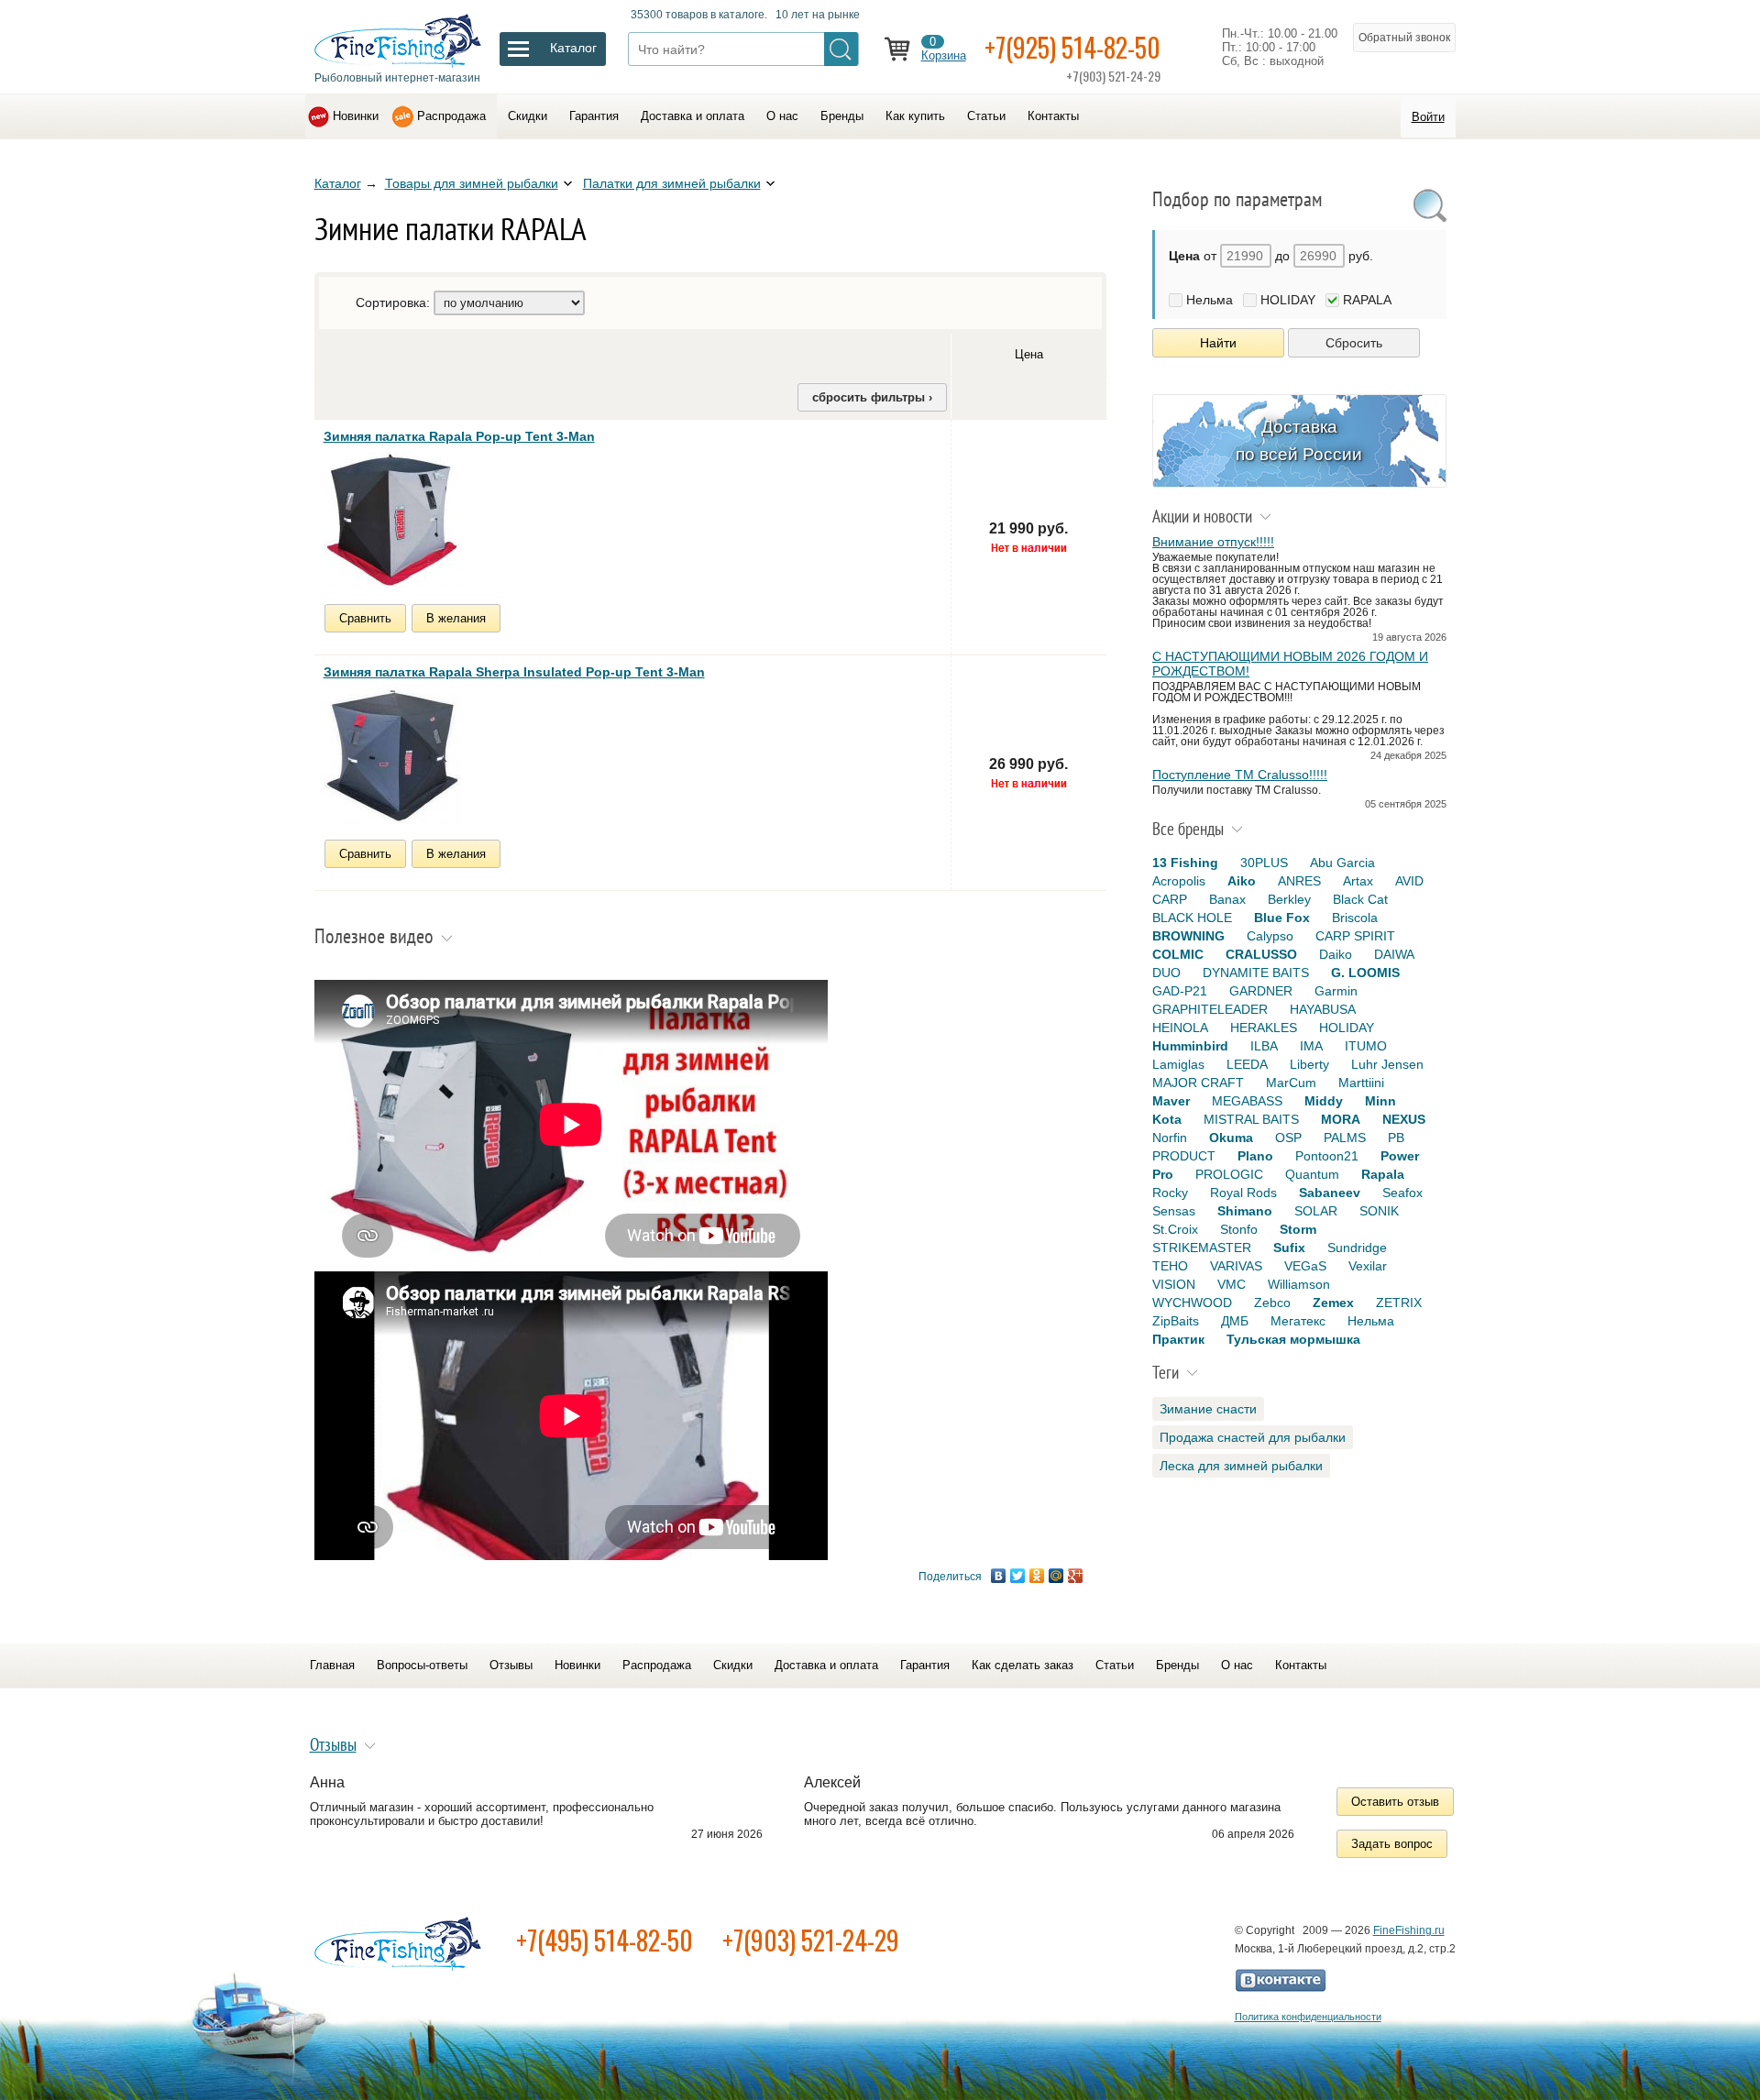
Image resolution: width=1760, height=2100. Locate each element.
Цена (1029, 354)
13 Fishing (1185, 863)
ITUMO (1366, 1046)
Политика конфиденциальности (1308, 2017)
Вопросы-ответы (422, 1665)
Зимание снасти (1208, 1409)
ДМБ (1235, 1321)
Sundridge (1357, 1248)
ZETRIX (1399, 1303)
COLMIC (1178, 954)
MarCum (1291, 1083)
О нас (782, 116)
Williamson (1299, 1284)
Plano (1255, 1156)
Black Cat (1360, 899)
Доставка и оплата (693, 116)
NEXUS (1404, 1119)
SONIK (1379, 1211)
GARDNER (1261, 991)
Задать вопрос (1392, 1844)
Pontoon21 (1327, 1156)
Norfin (1170, 1138)
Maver (1171, 1101)
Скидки (528, 116)
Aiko (1242, 881)
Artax (1358, 881)
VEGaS (1305, 1266)
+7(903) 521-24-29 (811, 1940)
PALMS (1345, 1138)
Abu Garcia (1342, 863)
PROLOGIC (1229, 1174)
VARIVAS (1236, 1266)
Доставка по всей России (1299, 440)
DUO (1166, 973)
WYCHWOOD (1192, 1303)
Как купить (915, 116)
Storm (1298, 1229)
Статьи (986, 116)
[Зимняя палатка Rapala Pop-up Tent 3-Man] (392, 520)
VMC (1232, 1284)
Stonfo (1239, 1229)
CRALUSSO (1261, 954)
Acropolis (1179, 881)
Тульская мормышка (1293, 1339)
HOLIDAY (1288, 300)
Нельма (1210, 300)
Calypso (1270, 936)
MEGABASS (1247, 1101)
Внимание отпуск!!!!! (1213, 542)
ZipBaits (1176, 1321)
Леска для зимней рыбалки (1241, 1466)
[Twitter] (1018, 1576)
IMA (1311, 1046)
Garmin (1336, 991)
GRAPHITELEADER (1210, 1009)
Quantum (1312, 1174)
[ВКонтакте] (999, 1576)
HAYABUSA (1323, 1009)
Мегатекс (1298, 1321)
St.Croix (1175, 1229)
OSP (1288, 1138)
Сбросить (1354, 343)
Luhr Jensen (1387, 1064)
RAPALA (1367, 300)
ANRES (1299, 881)
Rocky (1170, 1193)
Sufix (1289, 1248)
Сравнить (365, 618)
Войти (1428, 117)
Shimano (1245, 1211)
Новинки (356, 116)
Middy (1324, 1101)
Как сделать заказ (1023, 1665)
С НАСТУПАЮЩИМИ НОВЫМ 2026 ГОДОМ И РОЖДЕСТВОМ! (1290, 664)
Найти (1218, 343)
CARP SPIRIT (1355, 936)
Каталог (338, 183)
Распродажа (451, 116)
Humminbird (1190, 1046)
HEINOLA (1180, 1028)
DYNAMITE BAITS (1256, 973)
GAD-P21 (1180, 991)
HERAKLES (1264, 1028)
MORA (1341, 1119)
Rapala (1383, 1174)
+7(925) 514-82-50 (1072, 47)
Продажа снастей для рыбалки (1253, 1437)
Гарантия (594, 116)
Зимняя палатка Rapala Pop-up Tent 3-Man (459, 436)
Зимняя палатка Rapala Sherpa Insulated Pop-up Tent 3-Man (514, 672)
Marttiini (1361, 1083)
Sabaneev (1330, 1193)
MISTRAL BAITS (1251, 1119)
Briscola (1355, 918)
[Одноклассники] (1037, 1576)
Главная (332, 1665)
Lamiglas (1178, 1064)
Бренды (842, 116)
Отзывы (511, 1665)
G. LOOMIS (1365, 973)
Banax (1227, 899)
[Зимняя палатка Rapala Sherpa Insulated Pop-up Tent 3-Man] (392, 755)
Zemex (1333, 1303)
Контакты (1053, 116)
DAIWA (1394, 954)
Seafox (1402, 1193)
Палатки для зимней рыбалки (672, 183)
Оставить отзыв (1395, 1802)
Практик (1178, 1339)
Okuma (1231, 1138)
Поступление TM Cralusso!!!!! (1240, 775)
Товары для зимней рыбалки (472, 183)
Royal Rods (1243, 1193)
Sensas (1174, 1211)
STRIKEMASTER (1202, 1248)
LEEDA (1247, 1064)
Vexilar (1368, 1266)
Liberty (1309, 1064)
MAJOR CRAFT (1198, 1083)
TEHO (1170, 1266)
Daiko (1336, 954)
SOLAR (1316, 1211)
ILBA (1264, 1046)
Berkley (1289, 899)
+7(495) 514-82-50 (605, 1940)
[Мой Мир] (1056, 1576)
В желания (456, 618)
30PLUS (1264, 863)
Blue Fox (1282, 918)
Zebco (1272, 1303)
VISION (1174, 1284)
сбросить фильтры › (872, 397)
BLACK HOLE (1192, 918)
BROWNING (1188, 936)
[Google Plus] (1076, 1576)
